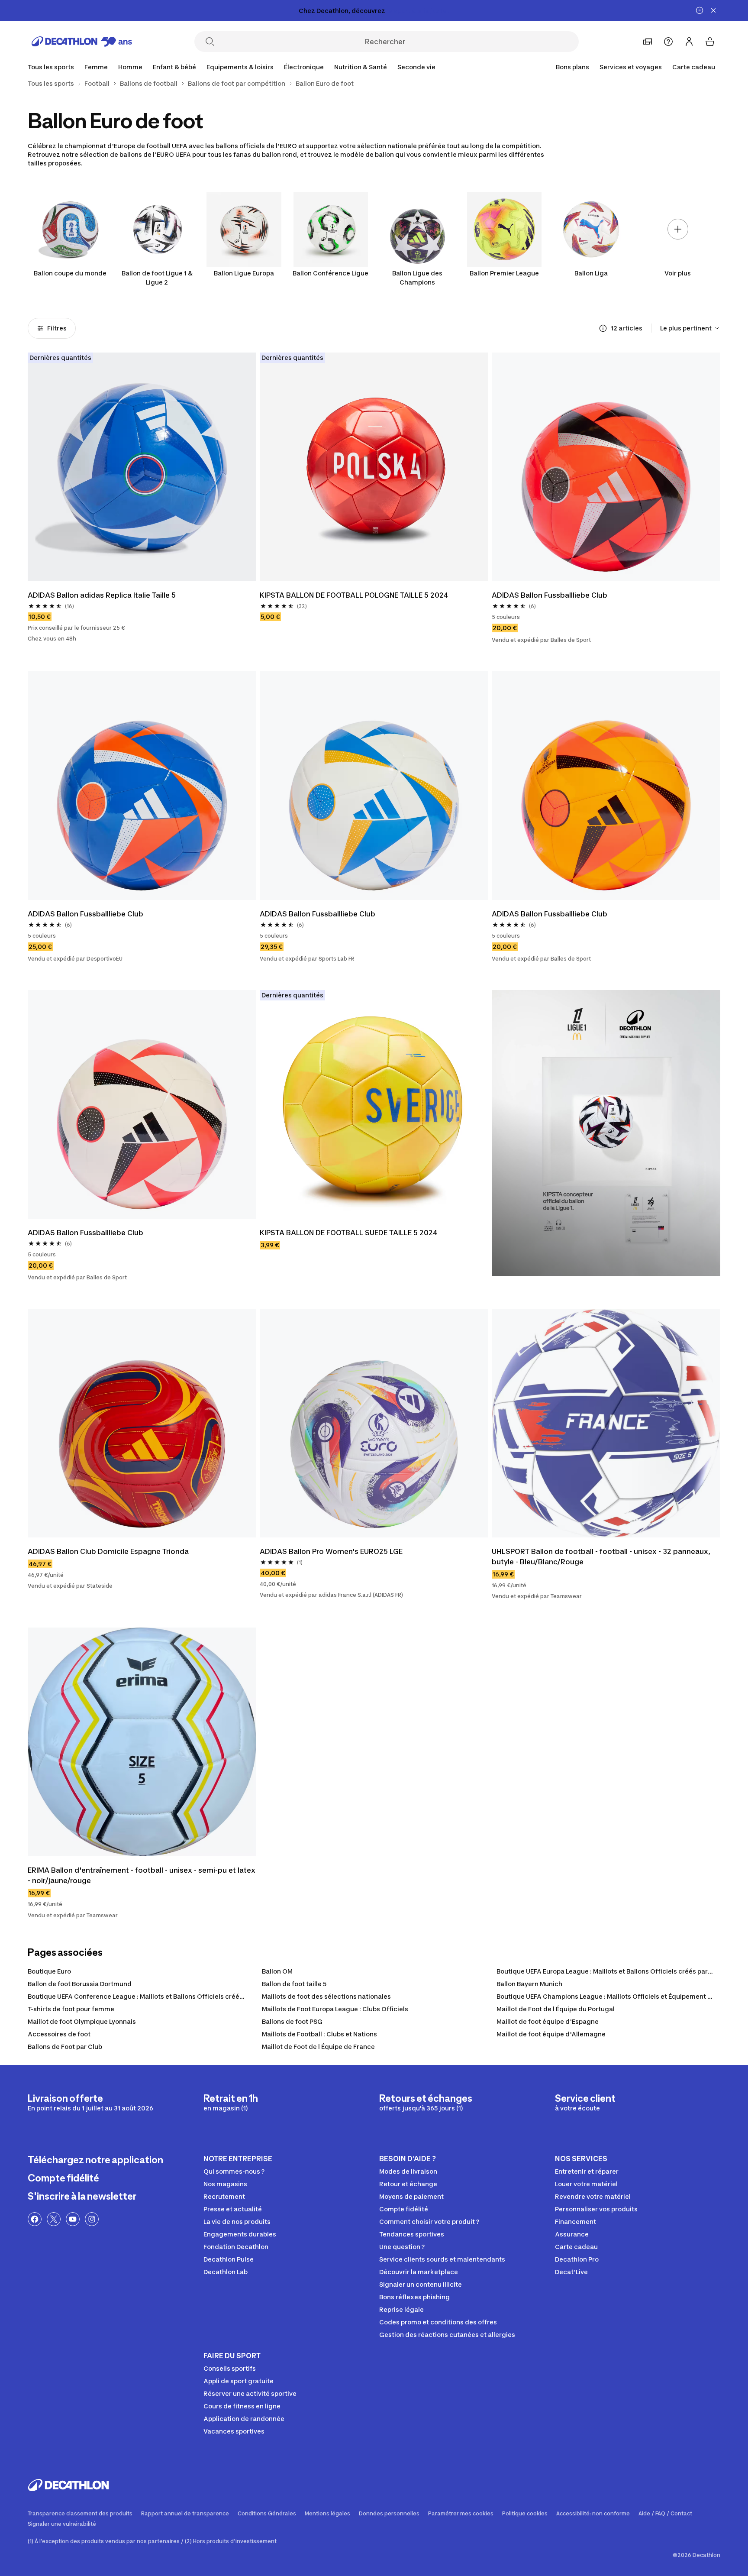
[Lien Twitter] (54, 2219)
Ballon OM (277, 1971)
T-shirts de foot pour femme (71, 2009)
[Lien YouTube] (73, 2219)
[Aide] (668, 42)
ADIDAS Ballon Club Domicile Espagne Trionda (108, 1551)
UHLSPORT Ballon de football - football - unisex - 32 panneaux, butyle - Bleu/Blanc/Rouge (602, 1557)
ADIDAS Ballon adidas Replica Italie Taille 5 (102, 595)
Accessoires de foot (59, 2034)
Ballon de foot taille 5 (294, 1984)
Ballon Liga (591, 273)
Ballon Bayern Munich (529, 1984)
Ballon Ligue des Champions (417, 278)
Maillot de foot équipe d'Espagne (548, 2021)
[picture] (142, 467)
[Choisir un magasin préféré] (648, 42)
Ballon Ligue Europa (244, 273)
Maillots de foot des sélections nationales (326, 1996)
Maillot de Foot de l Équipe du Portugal (556, 2009)
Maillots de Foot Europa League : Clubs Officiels (335, 2009)
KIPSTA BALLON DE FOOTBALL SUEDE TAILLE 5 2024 (348, 1233)
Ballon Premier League (504, 273)
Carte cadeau (694, 67)
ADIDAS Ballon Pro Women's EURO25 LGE (331, 1551)
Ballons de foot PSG (292, 2021)
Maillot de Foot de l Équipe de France (318, 2047)
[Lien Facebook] (35, 2219)
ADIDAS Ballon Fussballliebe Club (550, 595)
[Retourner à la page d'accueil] (82, 42)
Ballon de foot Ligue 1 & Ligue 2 (157, 278)
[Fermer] (713, 10)
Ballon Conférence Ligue (330, 273)
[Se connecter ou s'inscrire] (689, 42)
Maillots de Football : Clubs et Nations (319, 2034)
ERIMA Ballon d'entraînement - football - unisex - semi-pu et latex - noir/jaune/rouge (142, 1875)
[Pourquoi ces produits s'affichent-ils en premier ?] (603, 328)
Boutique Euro (49, 1971)
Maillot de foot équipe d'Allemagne (551, 2034)
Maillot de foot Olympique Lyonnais (82, 2021)
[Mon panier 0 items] (710, 42)
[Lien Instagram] (92, 2219)
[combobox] (690, 328)
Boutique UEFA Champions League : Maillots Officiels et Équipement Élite (609, 1996)
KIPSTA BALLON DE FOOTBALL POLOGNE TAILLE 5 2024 (354, 595)
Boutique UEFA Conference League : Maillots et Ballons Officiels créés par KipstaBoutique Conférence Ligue (194, 1996)
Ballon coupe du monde (70, 273)
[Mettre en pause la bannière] (700, 10)
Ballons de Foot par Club (65, 2047)
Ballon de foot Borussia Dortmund (80, 1984)
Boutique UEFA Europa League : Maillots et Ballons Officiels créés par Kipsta (613, 1971)
